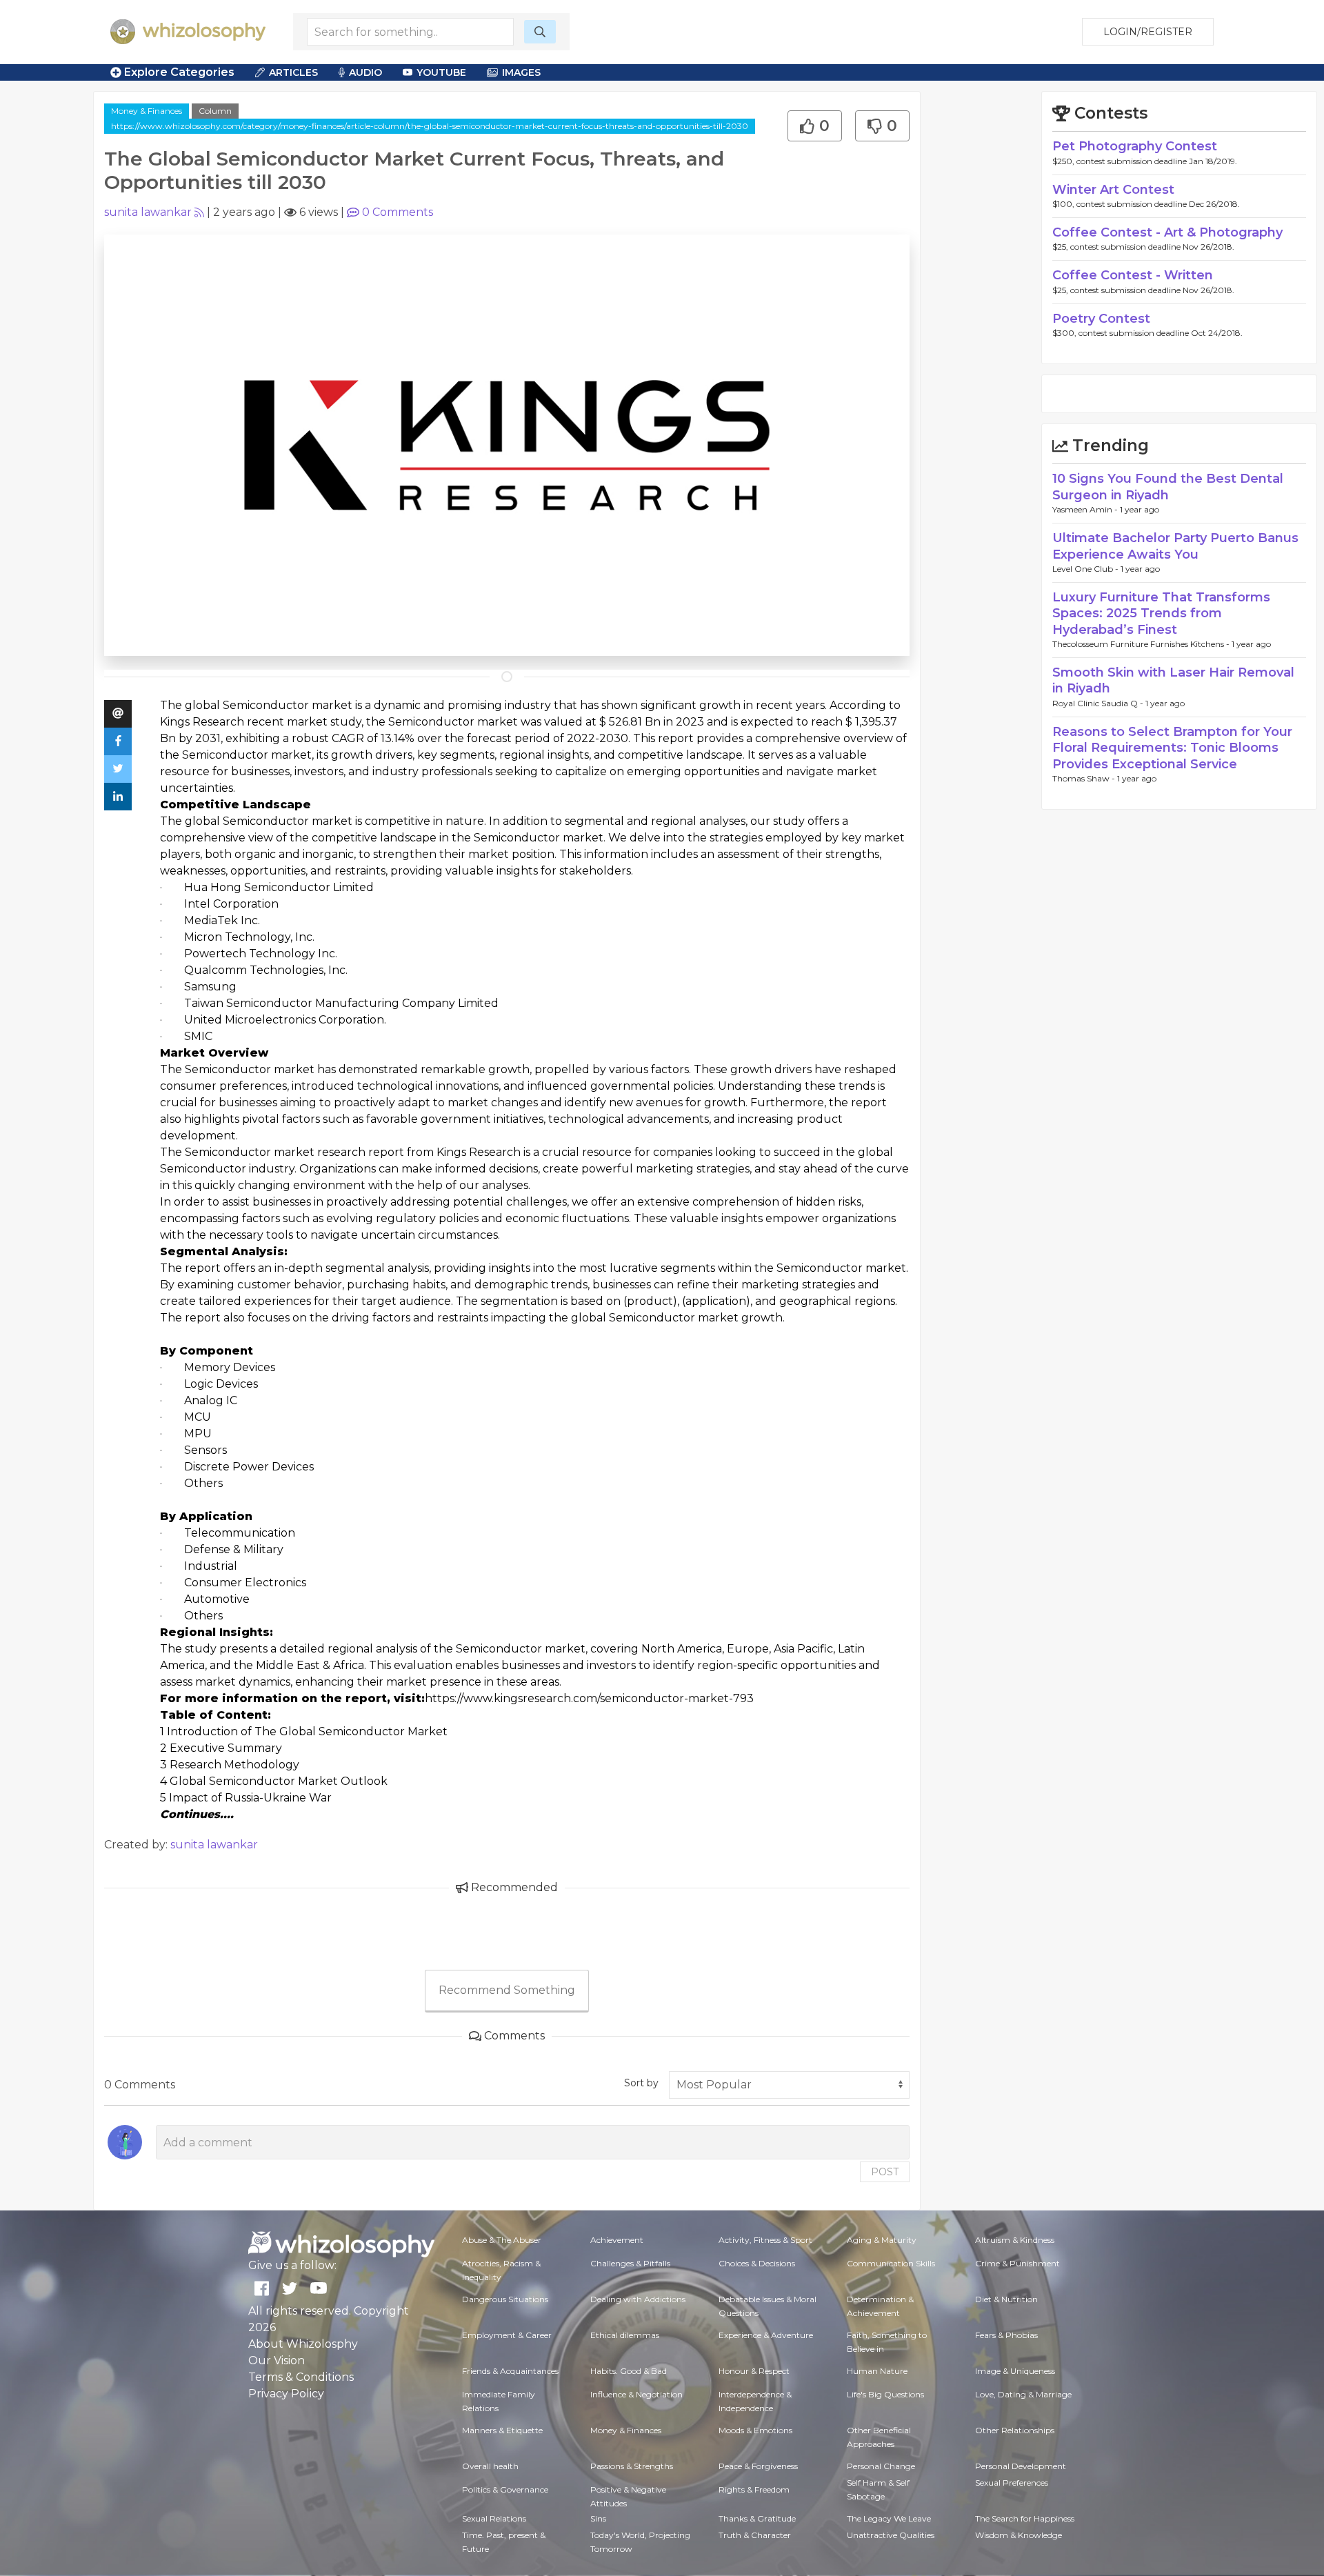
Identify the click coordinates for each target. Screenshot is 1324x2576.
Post (885, 2172)
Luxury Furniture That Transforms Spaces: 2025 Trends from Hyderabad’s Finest (1161, 613)
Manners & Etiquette (502, 2430)
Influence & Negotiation (636, 2394)
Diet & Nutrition (1006, 2299)
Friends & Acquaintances (510, 2371)
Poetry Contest (1101, 319)
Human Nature (877, 2371)
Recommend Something (507, 1990)
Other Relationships (1015, 2430)
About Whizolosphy (303, 2344)
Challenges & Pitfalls (630, 2263)
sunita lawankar (148, 212)
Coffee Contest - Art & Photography (1167, 232)
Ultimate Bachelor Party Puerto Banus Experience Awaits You (1175, 546)
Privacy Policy (286, 2394)
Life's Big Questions (885, 2394)
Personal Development (1021, 2466)
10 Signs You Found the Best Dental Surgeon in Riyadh (1168, 487)
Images (521, 72)
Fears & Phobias (1006, 2335)
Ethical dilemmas (625, 2335)
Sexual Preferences (1012, 2483)
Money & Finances (147, 111)
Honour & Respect (754, 2371)
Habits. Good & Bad (629, 2371)
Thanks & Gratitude (757, 2518)
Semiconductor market (288, 705)
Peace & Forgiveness (758, 2466)
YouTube (441, 72)
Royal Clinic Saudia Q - (1099, 703)
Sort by (641, 2083)
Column (215, 111)
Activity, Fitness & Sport (765, 2240)
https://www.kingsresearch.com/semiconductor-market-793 (589, 1698)
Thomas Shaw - (1085, 778)
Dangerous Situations (505, 2299)
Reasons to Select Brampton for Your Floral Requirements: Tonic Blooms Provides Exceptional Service (1172, 748)
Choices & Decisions (757, 2263)
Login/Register (1148, 32)
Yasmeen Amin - (1086, 509)
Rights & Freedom (754, 2489)
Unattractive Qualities (891, 2535)
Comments (398, 212)
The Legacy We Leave (889, 2518)
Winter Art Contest (1113, 190)
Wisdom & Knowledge (1019, 2535)
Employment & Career (507, 2335)
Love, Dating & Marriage (1023, 2394)
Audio (365, 72)
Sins (598, 2518)
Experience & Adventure (766, 2335)
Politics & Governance (505, 2489)
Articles (293, 72)
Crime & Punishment (1017, 2263)
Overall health (490, 2466)
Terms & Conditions (301, 2377)
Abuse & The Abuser (502, 2240)
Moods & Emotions (755, 2430)
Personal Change (881, 2466)
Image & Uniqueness (1015, 2371)
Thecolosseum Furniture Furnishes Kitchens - (1142, 644)
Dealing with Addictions (638, 2299)
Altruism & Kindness (1015, 2240)
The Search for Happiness (1025, 2518)
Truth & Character (755, 2535)
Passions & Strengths (632, 2466)
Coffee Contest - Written (1133, 275)
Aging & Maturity (882, 2240)
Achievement (617, 2240)
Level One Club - (1086, 569)
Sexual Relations (494, 2518)
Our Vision (277, 2360)
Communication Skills (891, 2263)
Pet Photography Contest (1135, 146)
